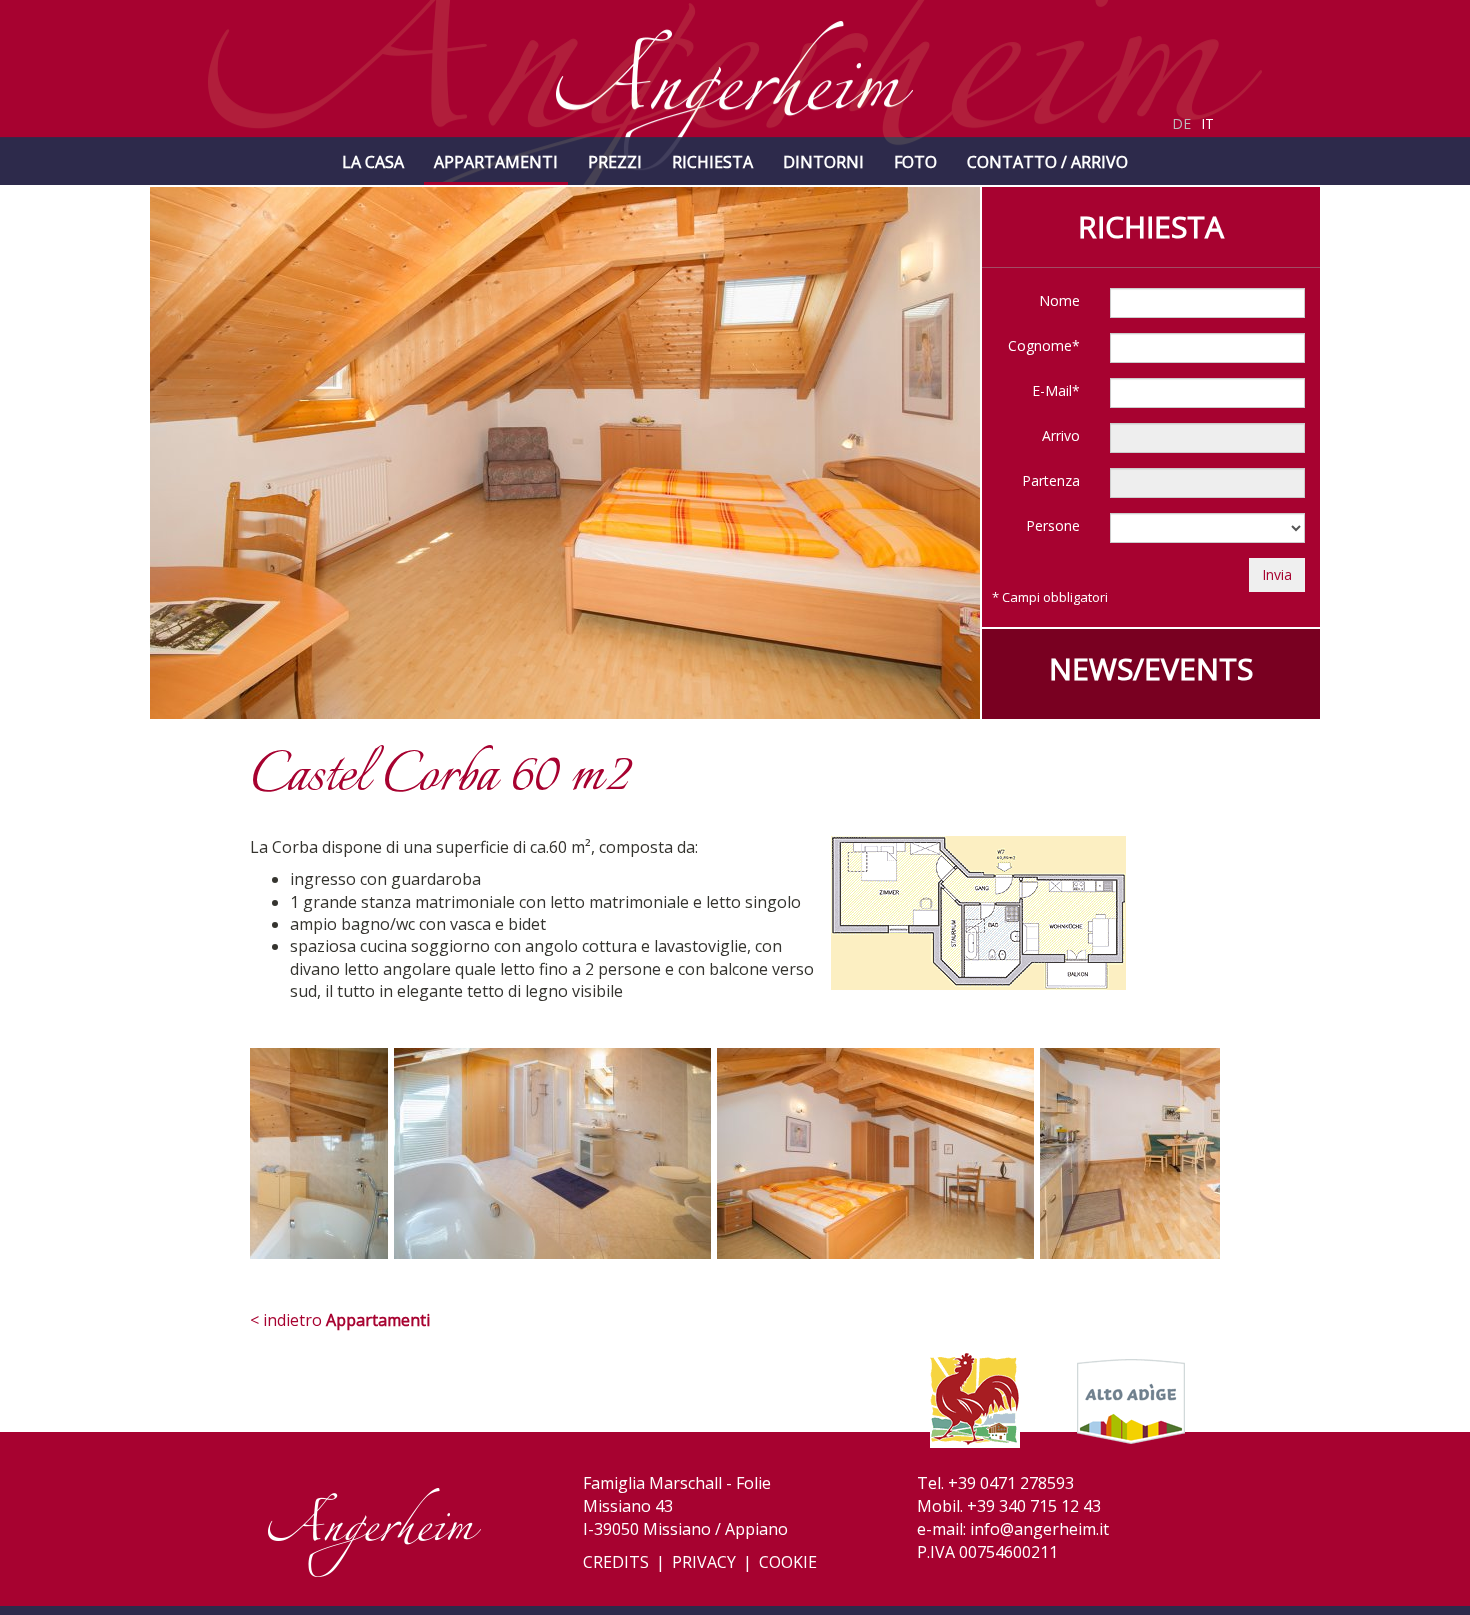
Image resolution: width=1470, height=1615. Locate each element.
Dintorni (823, 162)
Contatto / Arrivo (1047, 162)
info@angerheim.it (1039, 1529)
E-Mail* (1056, 390)
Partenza (1051, 480)
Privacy (704, 1562)
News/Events (1151, 668)
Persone (1053, 525)
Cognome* (1044, 345)
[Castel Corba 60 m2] (480, 1163)
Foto (915, 162)
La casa (373, 162)
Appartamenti (496, 162)
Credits (616, 1562)
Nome (1059, 300)
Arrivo (1061, 435)
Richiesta (712, 162)
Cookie (788, 1562)
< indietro (340, 1320)
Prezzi (615, 162)
